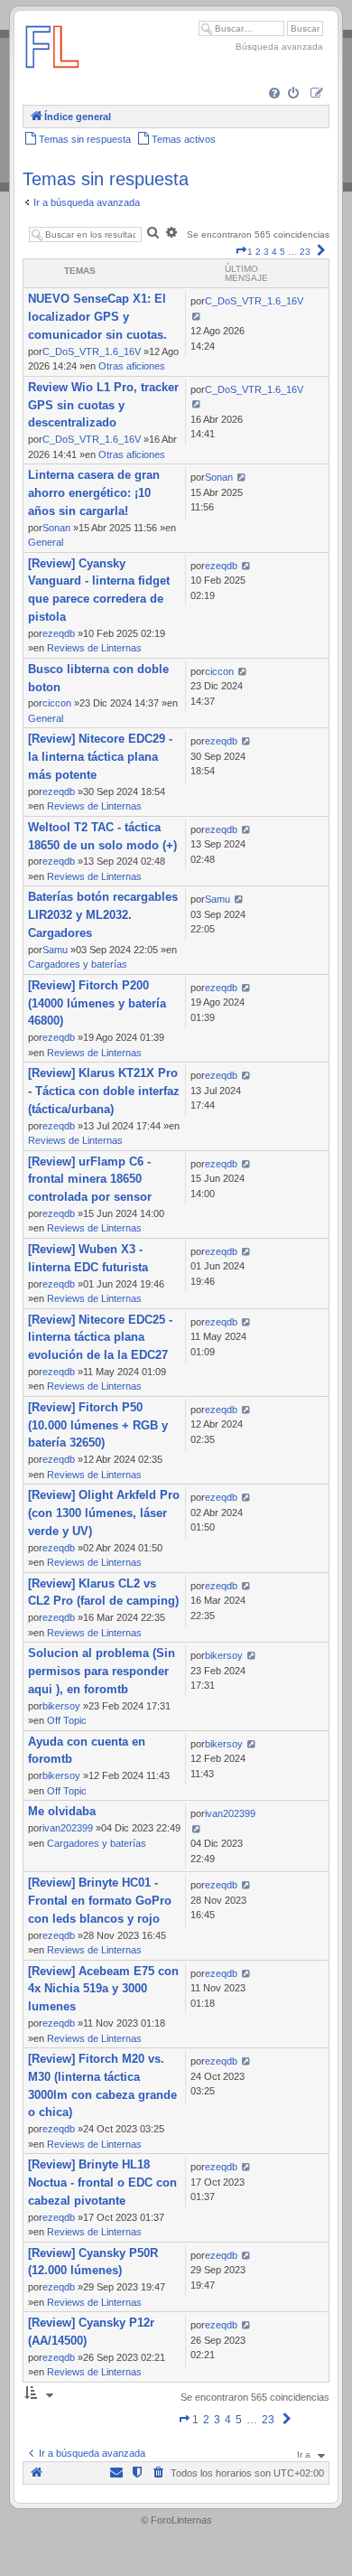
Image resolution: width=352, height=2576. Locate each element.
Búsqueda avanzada (279, 47)
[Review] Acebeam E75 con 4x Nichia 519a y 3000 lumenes (103, 1989)
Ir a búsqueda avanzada (87, 202)
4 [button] (274, 252)
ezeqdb (59, 633)
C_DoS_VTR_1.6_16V (92, 351)
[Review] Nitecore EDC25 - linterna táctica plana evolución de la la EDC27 (100, 1338)
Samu (55, 950)
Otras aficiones (132, 366)
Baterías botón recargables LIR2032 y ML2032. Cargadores (103, 915)
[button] (241, 252)
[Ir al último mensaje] (196, 316)
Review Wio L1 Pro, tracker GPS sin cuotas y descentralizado (103, 405)
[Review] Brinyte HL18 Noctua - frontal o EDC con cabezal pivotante (102, 2183)
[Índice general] (52, 76)
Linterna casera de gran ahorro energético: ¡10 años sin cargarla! (94, 493)
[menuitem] (276, 94)
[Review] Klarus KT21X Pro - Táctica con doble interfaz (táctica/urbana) (104, 1091)
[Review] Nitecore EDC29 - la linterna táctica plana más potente (100, 757)
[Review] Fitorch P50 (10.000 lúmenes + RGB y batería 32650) (98, 1425)
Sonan (56, 528)
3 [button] (266, 252)
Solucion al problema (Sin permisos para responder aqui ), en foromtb (102, 1671)
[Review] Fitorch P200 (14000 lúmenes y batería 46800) (97, 1003)
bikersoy (61, 1706)
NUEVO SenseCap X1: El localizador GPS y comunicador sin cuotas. (97, 317)
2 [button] (258, 252)
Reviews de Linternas (94, 648)
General (46, 542)
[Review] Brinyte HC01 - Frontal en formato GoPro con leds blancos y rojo (100, 1901)
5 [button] (283, 252)
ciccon (57, 703)
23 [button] (305, 252)
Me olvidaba (62, 1811)
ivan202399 (68, 1828)
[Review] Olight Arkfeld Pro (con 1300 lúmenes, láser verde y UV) (104, 1513)
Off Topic (67, 1720)
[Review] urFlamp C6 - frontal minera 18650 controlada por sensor (90, 1180)
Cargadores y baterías (78, 964)
